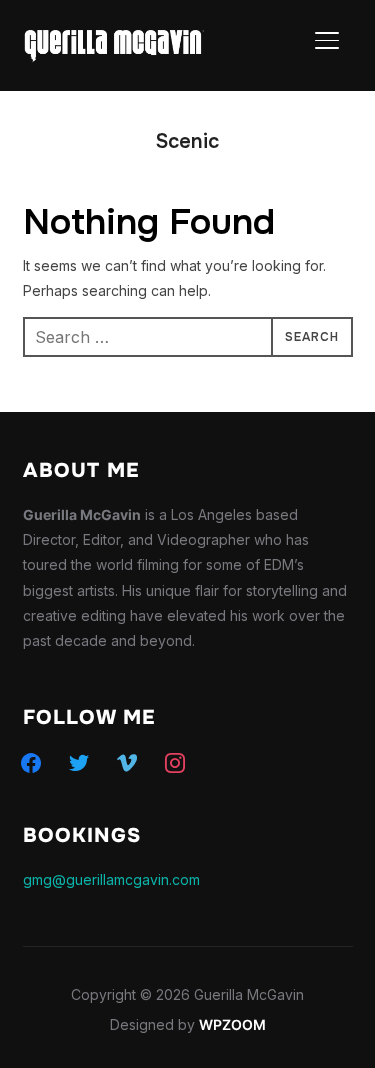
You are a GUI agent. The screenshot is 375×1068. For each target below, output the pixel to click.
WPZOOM (232, 1024)
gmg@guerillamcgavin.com (111, 879)
